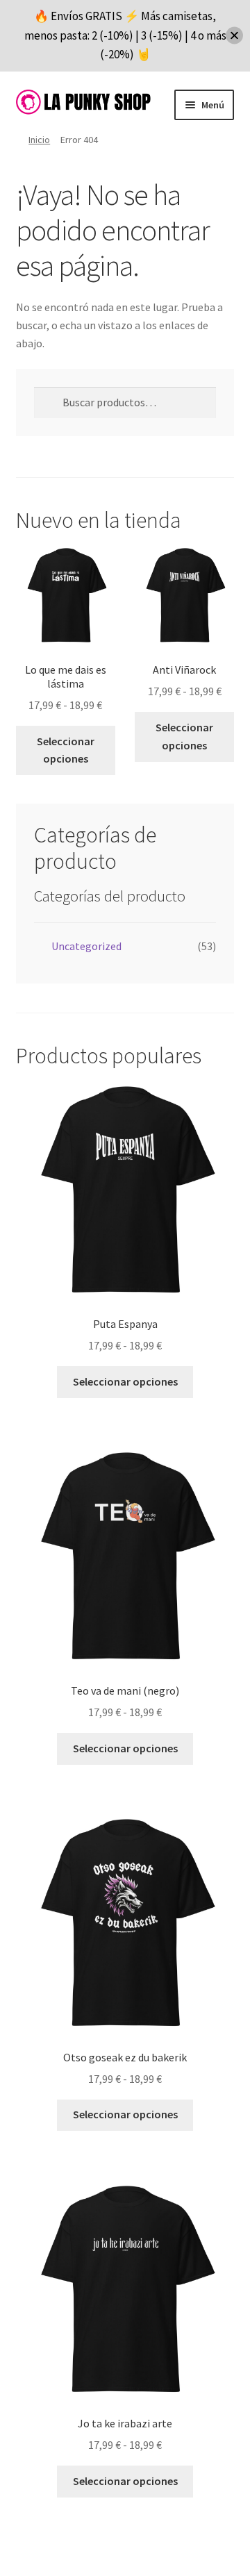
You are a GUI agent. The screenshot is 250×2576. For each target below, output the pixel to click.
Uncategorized (86, 946)
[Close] (234, 36)
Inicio (39, 140)
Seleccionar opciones (66, 750)
